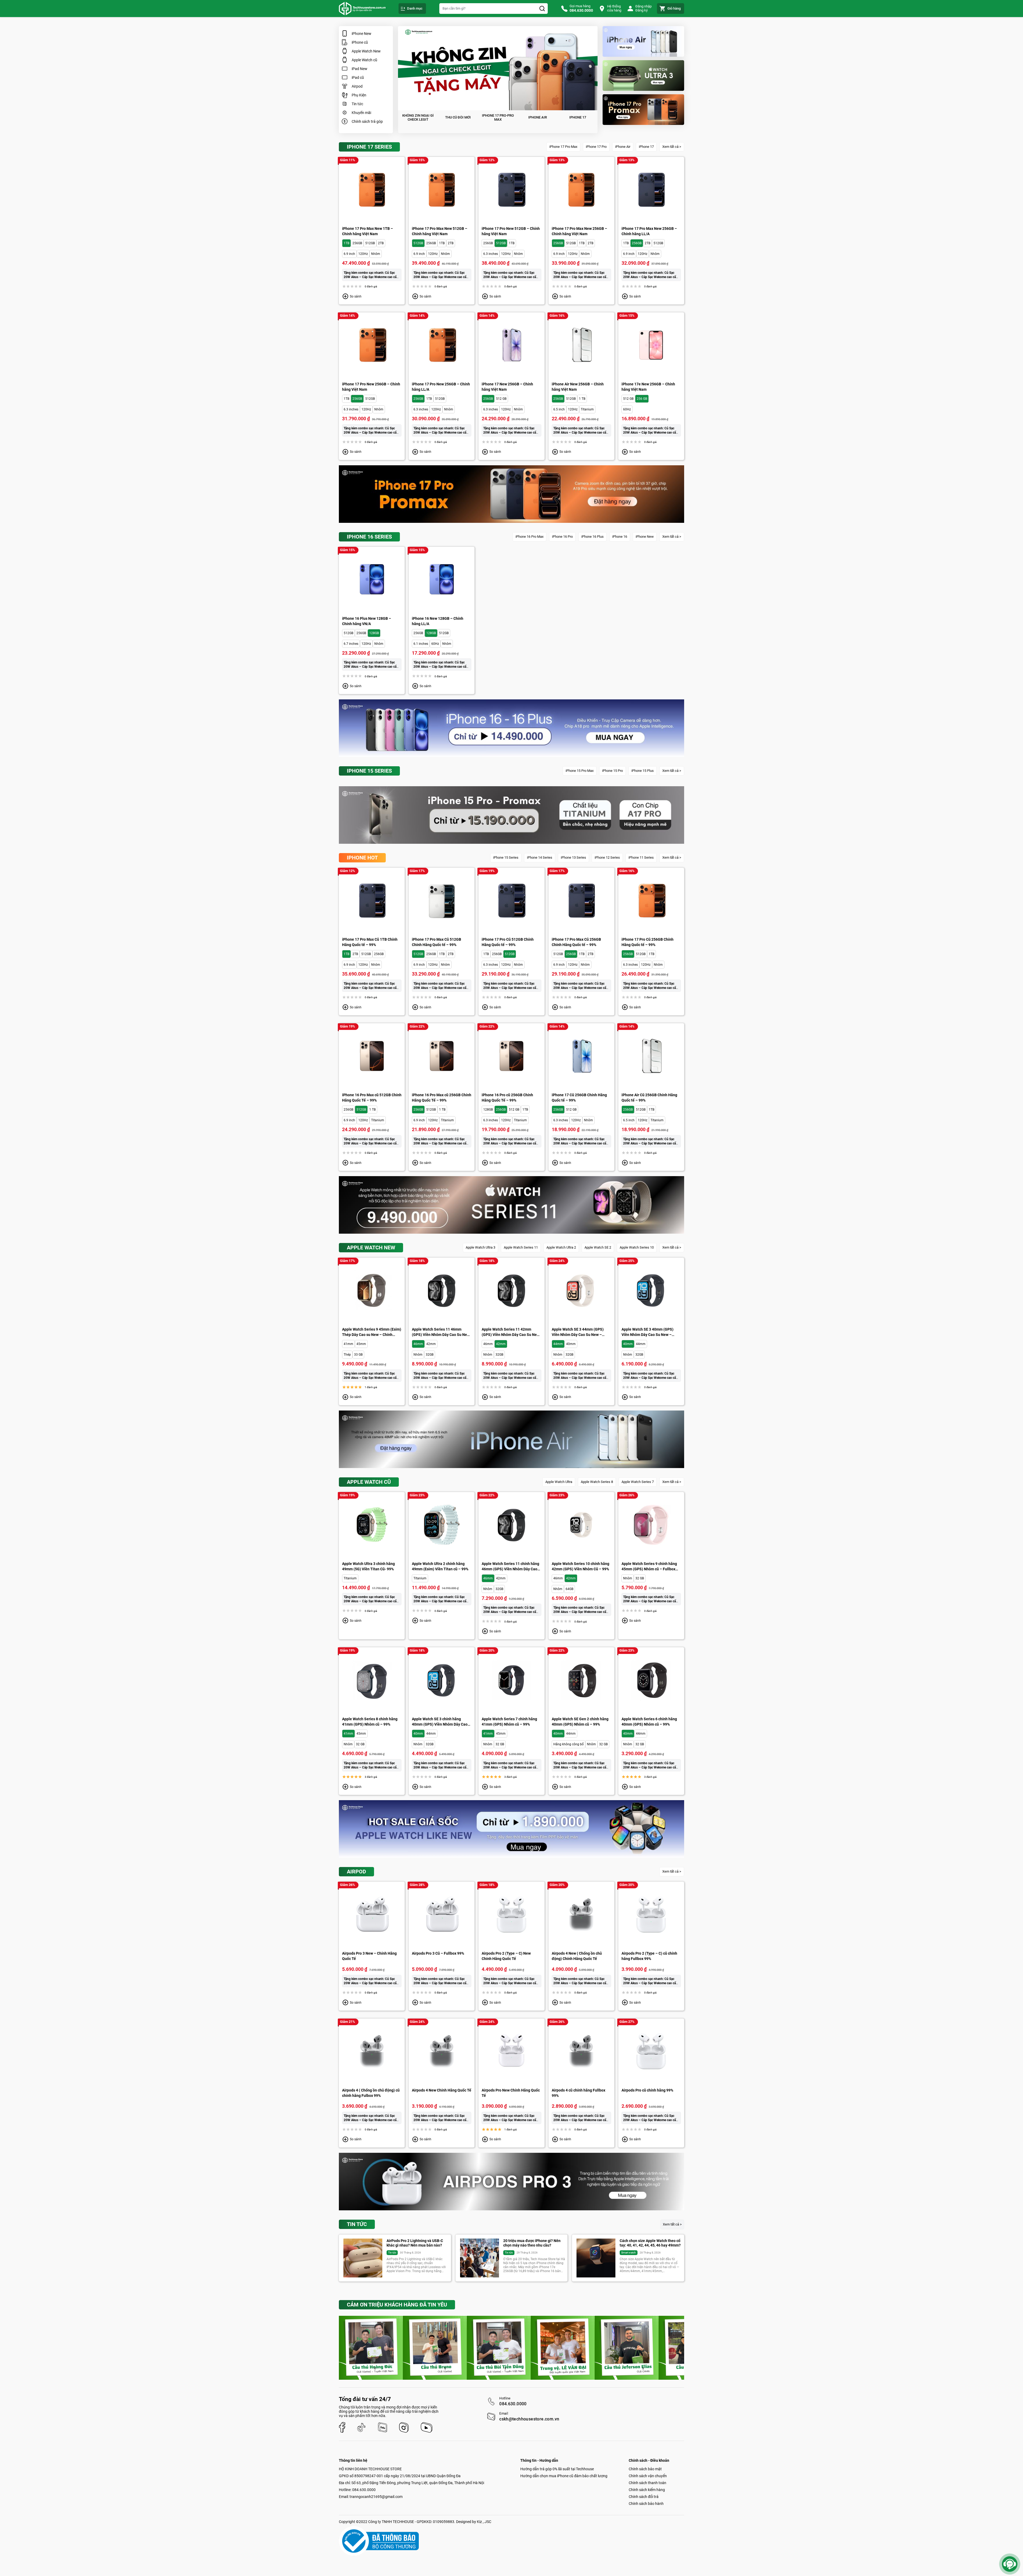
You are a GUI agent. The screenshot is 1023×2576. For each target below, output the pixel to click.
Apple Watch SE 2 (598, 1247)
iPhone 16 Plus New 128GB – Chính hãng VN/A (367, 621)
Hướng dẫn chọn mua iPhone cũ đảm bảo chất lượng (564, 2476)
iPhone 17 (646, 147)
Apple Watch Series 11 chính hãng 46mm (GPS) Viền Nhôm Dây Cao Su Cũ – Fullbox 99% (510, 1567)
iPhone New (362, 34)
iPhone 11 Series (641, 857)
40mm (571, 1344)
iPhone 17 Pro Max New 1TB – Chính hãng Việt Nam (368, 231)
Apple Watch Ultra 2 (561, 1247)
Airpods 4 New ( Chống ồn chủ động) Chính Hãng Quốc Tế (577, 1956)
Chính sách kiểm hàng (647, 2490)
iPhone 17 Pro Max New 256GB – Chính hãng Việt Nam (579, 231)
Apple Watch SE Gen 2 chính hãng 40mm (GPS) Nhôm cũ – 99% (580, 1722)
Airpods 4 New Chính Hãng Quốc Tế (442, 2090)
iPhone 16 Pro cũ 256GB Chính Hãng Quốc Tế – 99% (507, 1098)
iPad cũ (358, 78)
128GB (374, 633)
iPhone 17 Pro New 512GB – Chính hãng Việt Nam (511, 231)
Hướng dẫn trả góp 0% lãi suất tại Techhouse (557, 2469)
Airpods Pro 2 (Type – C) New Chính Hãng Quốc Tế (506, 1956)
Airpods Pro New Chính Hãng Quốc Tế (511, 2093)
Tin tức (357, 104)
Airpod (357, 86)
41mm (348, 1344)
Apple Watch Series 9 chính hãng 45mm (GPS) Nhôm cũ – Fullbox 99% (649, 1567)
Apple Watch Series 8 (597, 1482)
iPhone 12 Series (607, 857)
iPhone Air (623, 147)
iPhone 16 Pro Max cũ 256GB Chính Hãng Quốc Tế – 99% (442, 1098)
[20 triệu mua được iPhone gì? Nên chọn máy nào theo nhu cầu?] (480, 2258)
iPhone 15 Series (506, 857)
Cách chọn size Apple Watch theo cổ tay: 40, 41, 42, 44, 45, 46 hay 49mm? (650, 2243)
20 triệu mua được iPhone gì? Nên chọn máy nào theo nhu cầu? (532, 2243)
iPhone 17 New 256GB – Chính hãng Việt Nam (507, 387)
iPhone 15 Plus (643, 771)
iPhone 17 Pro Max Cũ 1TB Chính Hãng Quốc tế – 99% (370, 942)
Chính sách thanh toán (648, 2483)
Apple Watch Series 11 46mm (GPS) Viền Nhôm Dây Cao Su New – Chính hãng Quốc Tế (441, 1332)
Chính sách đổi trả (644, 2497)
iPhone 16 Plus (592, 537)
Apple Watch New (366, 51)
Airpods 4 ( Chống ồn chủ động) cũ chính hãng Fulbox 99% (371, 2093)
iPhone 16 (620, 537)
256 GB (642, 399)
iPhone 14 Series (540, 857)
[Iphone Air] (643, 41)
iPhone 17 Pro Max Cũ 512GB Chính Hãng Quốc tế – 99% (437, 942)
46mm (418, 1344)
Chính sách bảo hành (646, 2504)
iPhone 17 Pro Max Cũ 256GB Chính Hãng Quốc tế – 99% (576, 942)
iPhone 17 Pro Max (563, 147)
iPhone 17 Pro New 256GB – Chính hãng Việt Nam (371, 387)
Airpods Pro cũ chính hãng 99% (647, 2090)
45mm (361, 1344)
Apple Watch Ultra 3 (480, 1247)
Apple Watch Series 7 (638, 1482)
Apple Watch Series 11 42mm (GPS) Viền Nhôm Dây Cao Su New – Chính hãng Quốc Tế (511, 1332)
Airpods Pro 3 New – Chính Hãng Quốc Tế (369, 1956)
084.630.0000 (513, 2404)
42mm (431, 1344)
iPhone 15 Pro (612, 771)
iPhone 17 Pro (596, 147)
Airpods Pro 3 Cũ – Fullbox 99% (438, 1953)
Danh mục (415, 8)
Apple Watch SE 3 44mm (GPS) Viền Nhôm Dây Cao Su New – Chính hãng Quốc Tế (578, 1332)
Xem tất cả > (672, 147)
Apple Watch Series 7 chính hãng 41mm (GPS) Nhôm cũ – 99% (509, 1722)
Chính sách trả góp (367, 121)
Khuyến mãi (361, 113)
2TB (381, 243)
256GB (357, 243)
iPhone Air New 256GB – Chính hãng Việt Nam (578, 387)
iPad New (360, 69)
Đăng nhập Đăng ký (644, 8)
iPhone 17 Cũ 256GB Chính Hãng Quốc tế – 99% (579, 1098)
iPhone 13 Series (573, 857)
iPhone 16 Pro (562, 537)
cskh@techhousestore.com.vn (529, 2419)
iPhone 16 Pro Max (529, 537)
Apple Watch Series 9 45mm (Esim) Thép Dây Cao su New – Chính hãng (372, 1332)
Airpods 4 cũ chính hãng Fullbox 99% (579, 2093)
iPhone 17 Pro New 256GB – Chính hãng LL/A (441, 387)
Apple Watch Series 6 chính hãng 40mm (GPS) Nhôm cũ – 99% (649, 1722)
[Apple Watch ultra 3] (643, 76)
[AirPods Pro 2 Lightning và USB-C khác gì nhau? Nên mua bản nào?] (363, 2258)
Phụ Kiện (359, 95)
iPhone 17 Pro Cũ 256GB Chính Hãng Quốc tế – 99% (648, 942)
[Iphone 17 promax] (643, 110)
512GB (370, 243)
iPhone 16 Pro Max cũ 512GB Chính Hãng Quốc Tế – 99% (372, 1098)
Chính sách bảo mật (645, 2469)
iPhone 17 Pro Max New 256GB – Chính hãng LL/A (649, 231)
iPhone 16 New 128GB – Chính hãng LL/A (438, 621)
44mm (558, 1344)
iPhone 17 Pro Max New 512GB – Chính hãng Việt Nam (440, 231)
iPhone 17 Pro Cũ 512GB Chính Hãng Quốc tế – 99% (508, 942)
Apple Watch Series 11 (521, 1247)
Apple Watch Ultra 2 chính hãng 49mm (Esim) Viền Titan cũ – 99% (440, 1566)
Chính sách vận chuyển (648, 2476)
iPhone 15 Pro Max (580, 771)
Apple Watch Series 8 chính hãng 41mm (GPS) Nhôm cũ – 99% (370, 1722)
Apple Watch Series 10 (637, 1247)
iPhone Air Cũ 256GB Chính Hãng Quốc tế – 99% (649, 1098)
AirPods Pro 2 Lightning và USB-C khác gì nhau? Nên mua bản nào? (415, 2243)
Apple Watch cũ (364, 60)
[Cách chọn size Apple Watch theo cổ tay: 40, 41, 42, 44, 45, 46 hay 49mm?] (596, 2258)
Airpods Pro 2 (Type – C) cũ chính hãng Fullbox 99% (649, 1956)
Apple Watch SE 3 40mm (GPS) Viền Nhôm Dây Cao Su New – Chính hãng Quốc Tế (648, 1332)
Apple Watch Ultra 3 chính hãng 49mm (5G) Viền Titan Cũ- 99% (368, 1566)
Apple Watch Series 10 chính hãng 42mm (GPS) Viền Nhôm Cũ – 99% (580, 1566)
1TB (346, 243)
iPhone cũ (360, 42)
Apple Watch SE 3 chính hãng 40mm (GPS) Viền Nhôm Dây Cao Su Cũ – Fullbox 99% (440, 1722)
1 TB (582, 399)
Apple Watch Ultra (559, 1482)
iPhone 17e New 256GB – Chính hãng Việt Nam (648, 387)
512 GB (501, 399)
